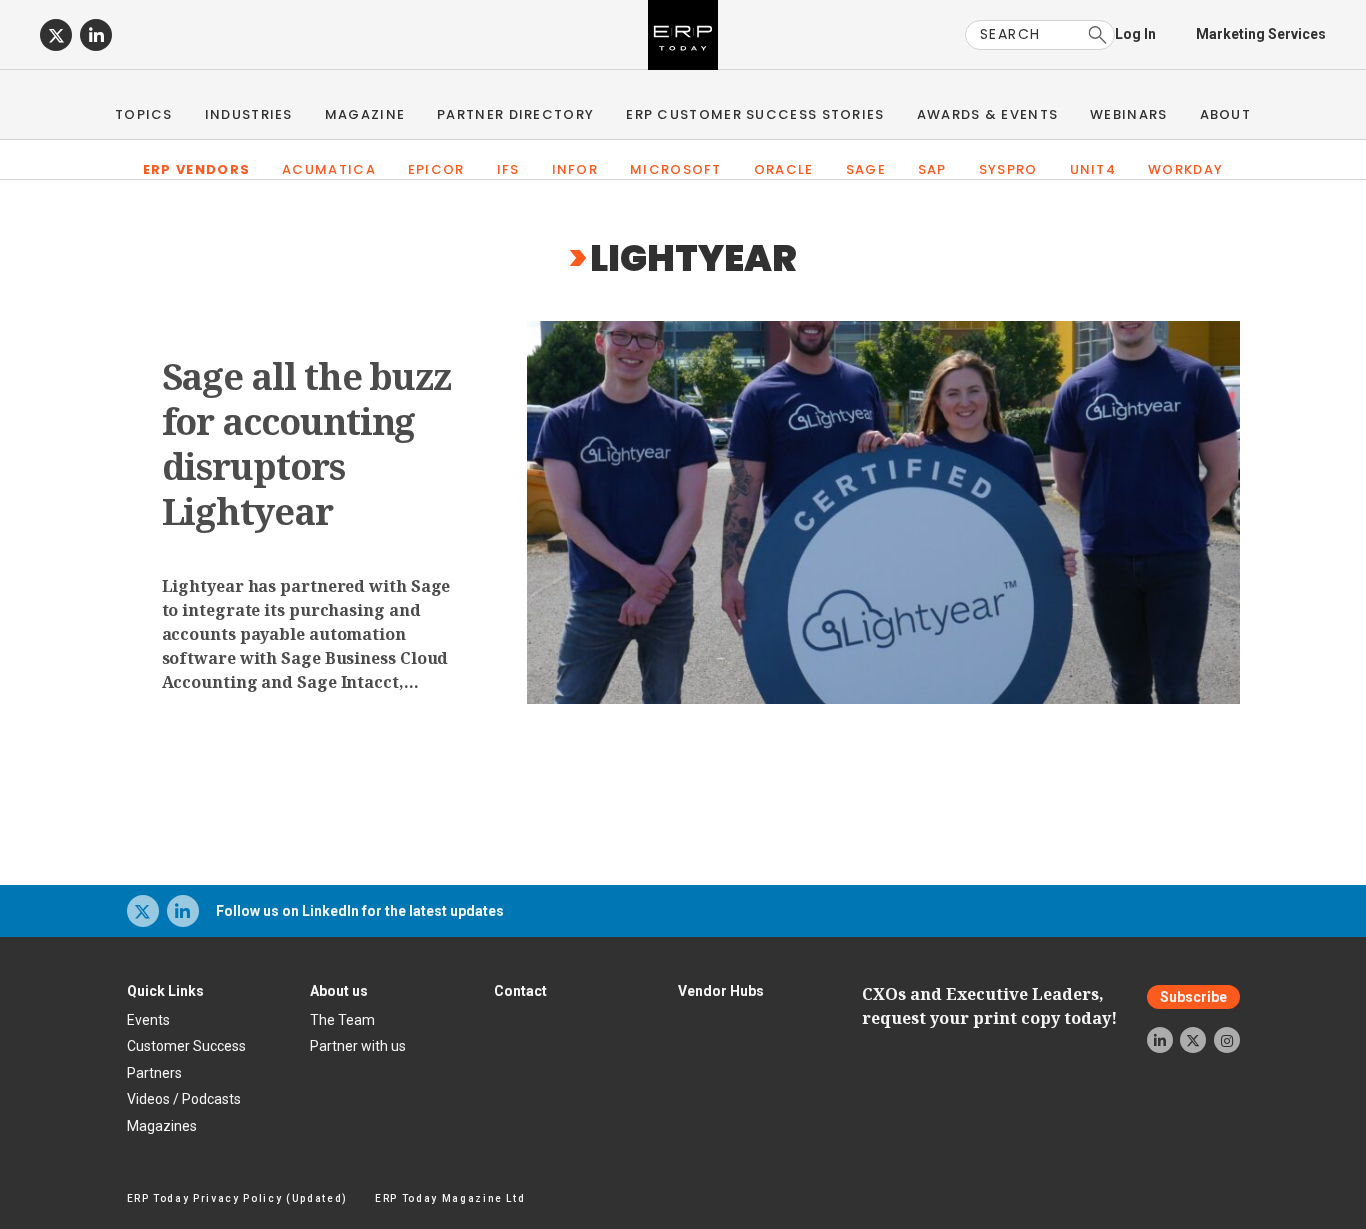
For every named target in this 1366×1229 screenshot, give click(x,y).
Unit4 (1093, 169)
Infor (575, 169)
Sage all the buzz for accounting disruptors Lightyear (307, 444)
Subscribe (1193, 997)
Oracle (784, 169)
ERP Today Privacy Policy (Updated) (237, 1198)
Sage (866, 169)
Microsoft (676, 169)
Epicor (436, 169)
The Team (342, 1020)
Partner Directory (515, 114)
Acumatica (329, 169)
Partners (154, 1073)
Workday (1185, 169)
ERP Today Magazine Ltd (450, 1198)
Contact (520, 991)
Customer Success (186, 1046)
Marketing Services (1261, 34)
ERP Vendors (196, 169)
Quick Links (165, 991)
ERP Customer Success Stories (755, 114)
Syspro (1008, 169)
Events (148, 1020)
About (1226, 114)
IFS (508, 169)
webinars (1128, 114)
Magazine (365, 114)
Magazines (162, 1126)
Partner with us (358, 1046)
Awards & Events (988, 114)
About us (339, 991)
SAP (932, 169)
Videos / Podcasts (184, 1099)
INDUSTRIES (249, 114)
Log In (1135, 34)
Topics (144, 114)
